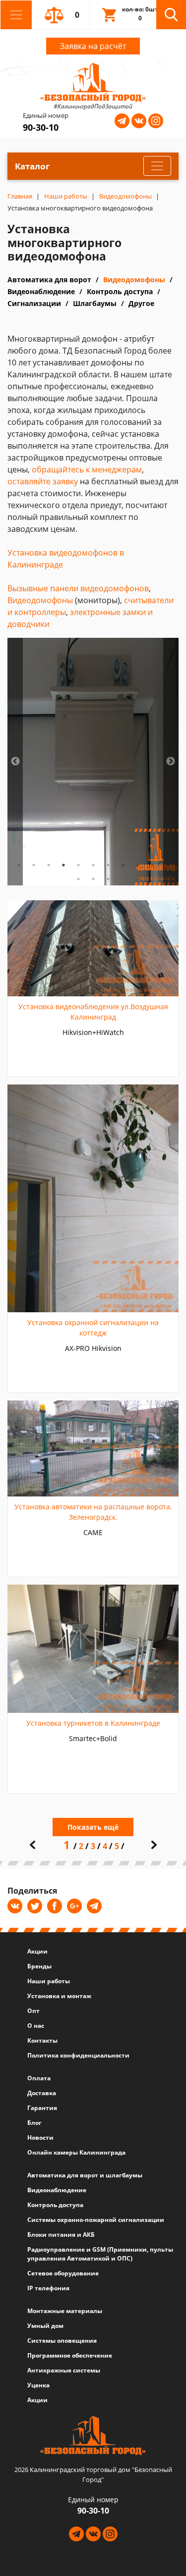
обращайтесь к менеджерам (87, 469)
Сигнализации (34, 303)
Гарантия (42, 2108)
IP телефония (48, 2288)
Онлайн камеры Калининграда (76, 2152)
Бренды (39, 1966)
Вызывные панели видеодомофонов (78, 588)
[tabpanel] (93, 762)
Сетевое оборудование (63, 2273)
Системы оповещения (62, 2341)
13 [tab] (93, 879)
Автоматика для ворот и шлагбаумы (85, 2175)
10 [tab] (153, 865)
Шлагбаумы (95, 303)
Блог (34, 2123)
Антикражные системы (64, 2370)
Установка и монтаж (59, 1996)
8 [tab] (123, 865)
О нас (36, 2026)
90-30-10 (41, 127)
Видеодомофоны (134, 280)
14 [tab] (108, 879)
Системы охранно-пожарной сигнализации (96, 2220)
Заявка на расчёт (93, 46)
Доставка (42, 2093)
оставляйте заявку (43, 481)
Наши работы (49, 1981)
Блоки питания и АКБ (61, 2235)
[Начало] (32, 1845)
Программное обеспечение (70, 2355)
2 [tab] (34, 865)
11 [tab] (168, 865)
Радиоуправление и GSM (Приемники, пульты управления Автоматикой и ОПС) (100, 2254)
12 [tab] (78, 879)
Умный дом (45, 2326)
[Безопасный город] (93, 81)
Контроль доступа (120, 291)
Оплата (39, 2078)
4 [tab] (63, 865)
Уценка (38, 2385)
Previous (15, 762)
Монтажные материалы (65, 2311)
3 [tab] (49, 865)
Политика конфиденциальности (78, 2055)
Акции (37, 1951)
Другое (141, 303)
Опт (33, 2011)
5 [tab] (78, 865)
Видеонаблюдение (41, 291)
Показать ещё (93, 1827)
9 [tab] (138, 865)
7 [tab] (108, 865)
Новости (40, 2138)
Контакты (42, 2040)
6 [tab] (93, 865)
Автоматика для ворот (49, 280)
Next (171, 762)
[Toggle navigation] (16, 15)
